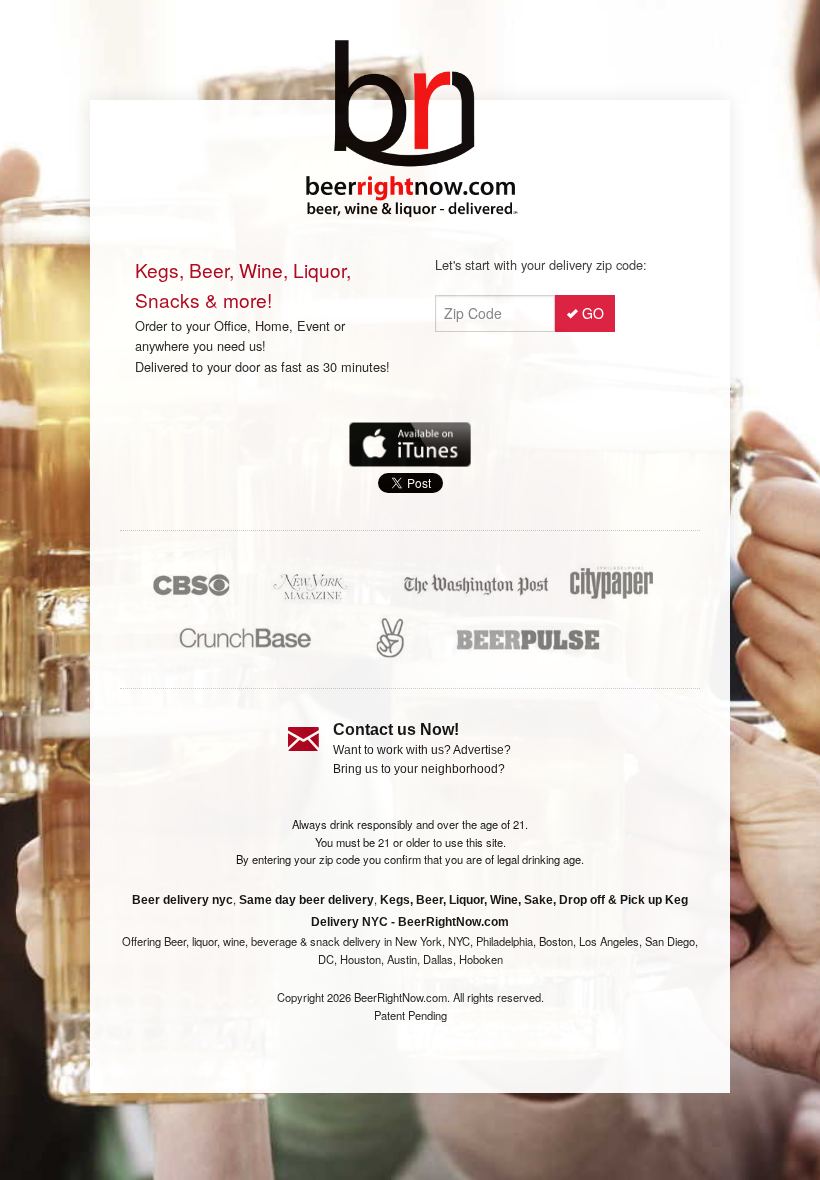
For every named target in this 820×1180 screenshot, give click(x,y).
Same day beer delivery (306, 900)
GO (593, 313)
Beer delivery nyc (182, 900)
